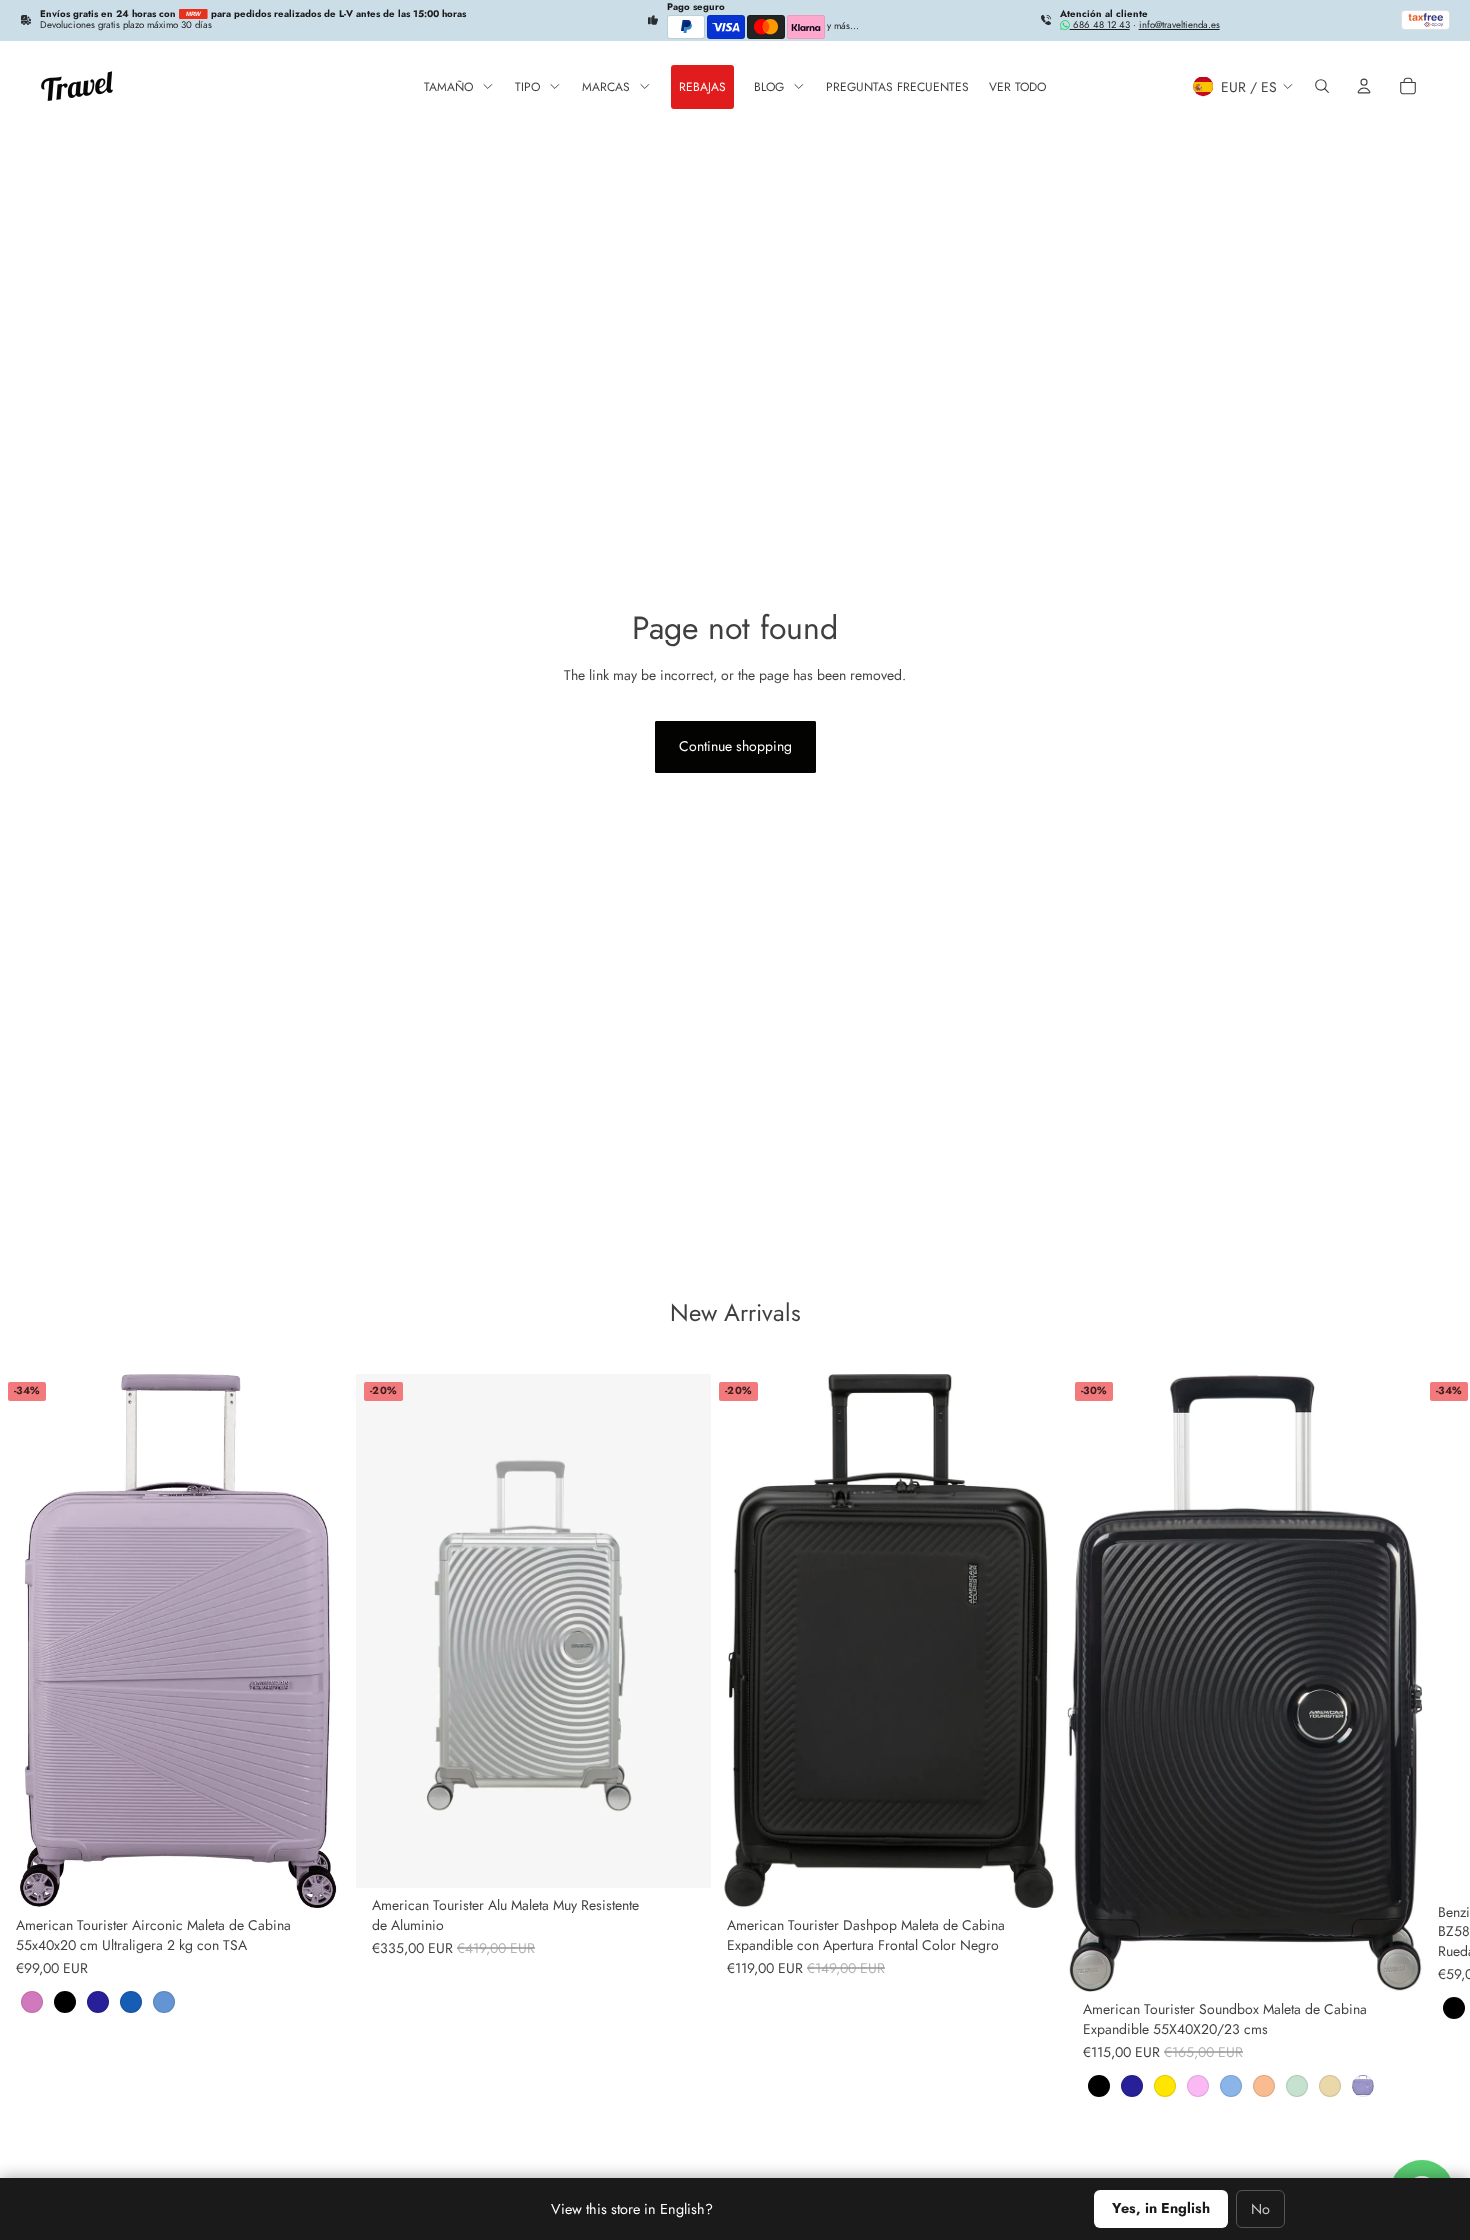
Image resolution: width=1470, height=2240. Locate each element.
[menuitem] (459, 86)
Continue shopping (735, 746)
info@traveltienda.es (1179, 25)
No (1260, 2209)
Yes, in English (1161, 2208)
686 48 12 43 (1100, 25)
